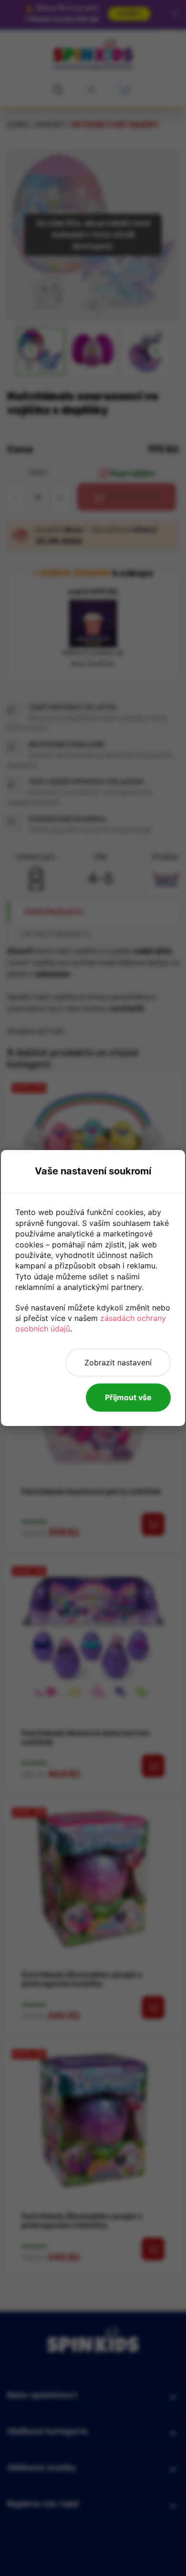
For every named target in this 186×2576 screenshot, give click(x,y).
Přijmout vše (128, 1397)
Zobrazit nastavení (118, 1362)
